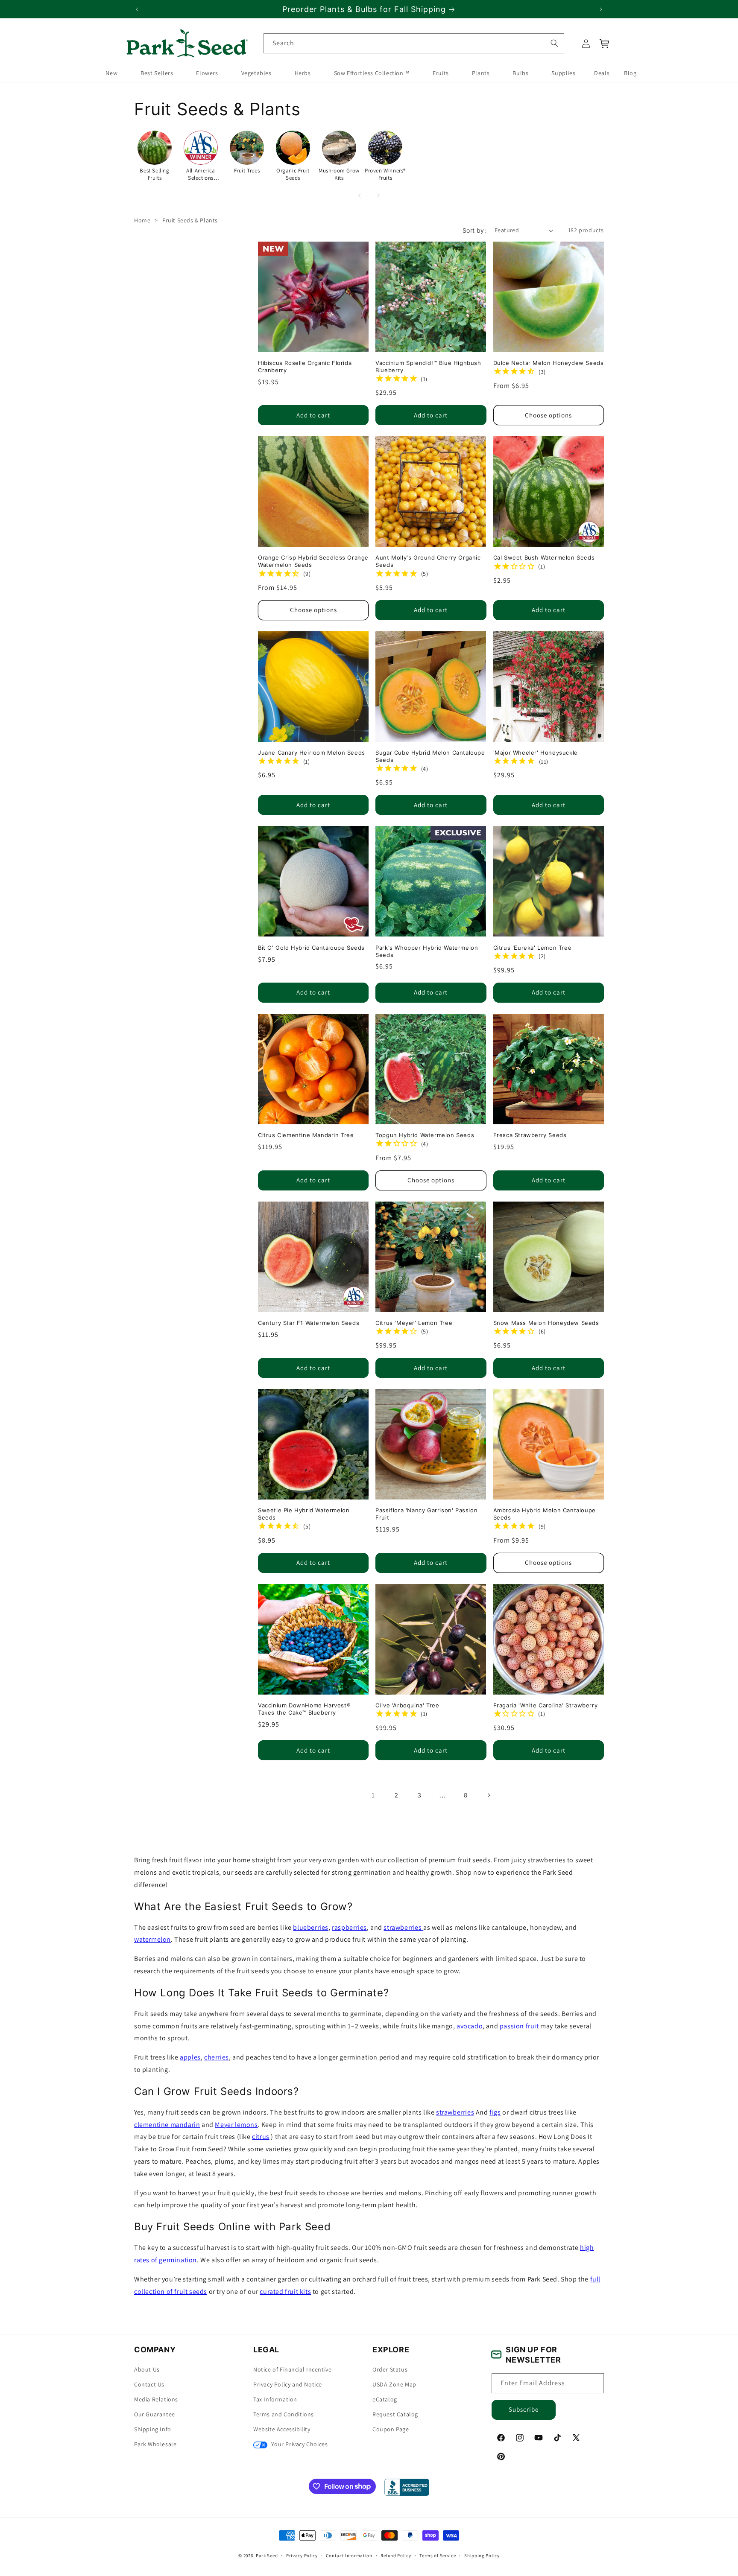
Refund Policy (396, 2555)
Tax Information (275, 2399)
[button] (605, 44)
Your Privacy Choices (299, 2444)
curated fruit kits (285, 2291)
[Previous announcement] (137, 9)
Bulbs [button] (520, 73)
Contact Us (149, 2384)
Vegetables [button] (256, 73)
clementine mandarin (167, 2124)
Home (142, 220)
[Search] (554, 43)
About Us (147, 2369)
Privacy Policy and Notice (288, 2384)
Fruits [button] (441, 73)
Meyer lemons (236, 2124)
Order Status (390, 2369)
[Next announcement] (601, 9)
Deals (602, 73)
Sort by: (474, 230)
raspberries (349, 1927)
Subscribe (524, 2409)
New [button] (111, 73)
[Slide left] (360, 195)
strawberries (403, 1927)
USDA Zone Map (394, 2384)
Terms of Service (438, 2555)
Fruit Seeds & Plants (190, 220)
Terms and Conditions (284, 2414)
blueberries (311, 1927)
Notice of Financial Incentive (292, 2369)
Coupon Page (391, 2429)
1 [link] (373, 1795)
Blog (630, 73)
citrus (261, 2137)
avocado (470, 2026)
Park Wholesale (155, 2444)
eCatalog (385, 2399)
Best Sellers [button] (157, 73)
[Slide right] (378, 195)
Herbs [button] (303, 73)
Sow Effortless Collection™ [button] (372, 73)
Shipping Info (153, 2429)
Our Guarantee (155, 2414)
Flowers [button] (207, 73)
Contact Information (349, 2555)
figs (495, 2112)
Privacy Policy (302, 2555)
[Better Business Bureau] (407, 2487)
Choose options (548, 415)
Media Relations (156, 2399)
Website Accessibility (282, 2429)
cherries (217, 2057)
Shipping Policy (482, 2555)
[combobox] (414, 43)
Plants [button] (481, 73)
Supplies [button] (563, 73)
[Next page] (489, 1795)
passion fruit (519, 2026)
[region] (369, 9)
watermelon (152, 1939)
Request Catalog (395, 2414)
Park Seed (267, 2556)
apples (190, 2057)
